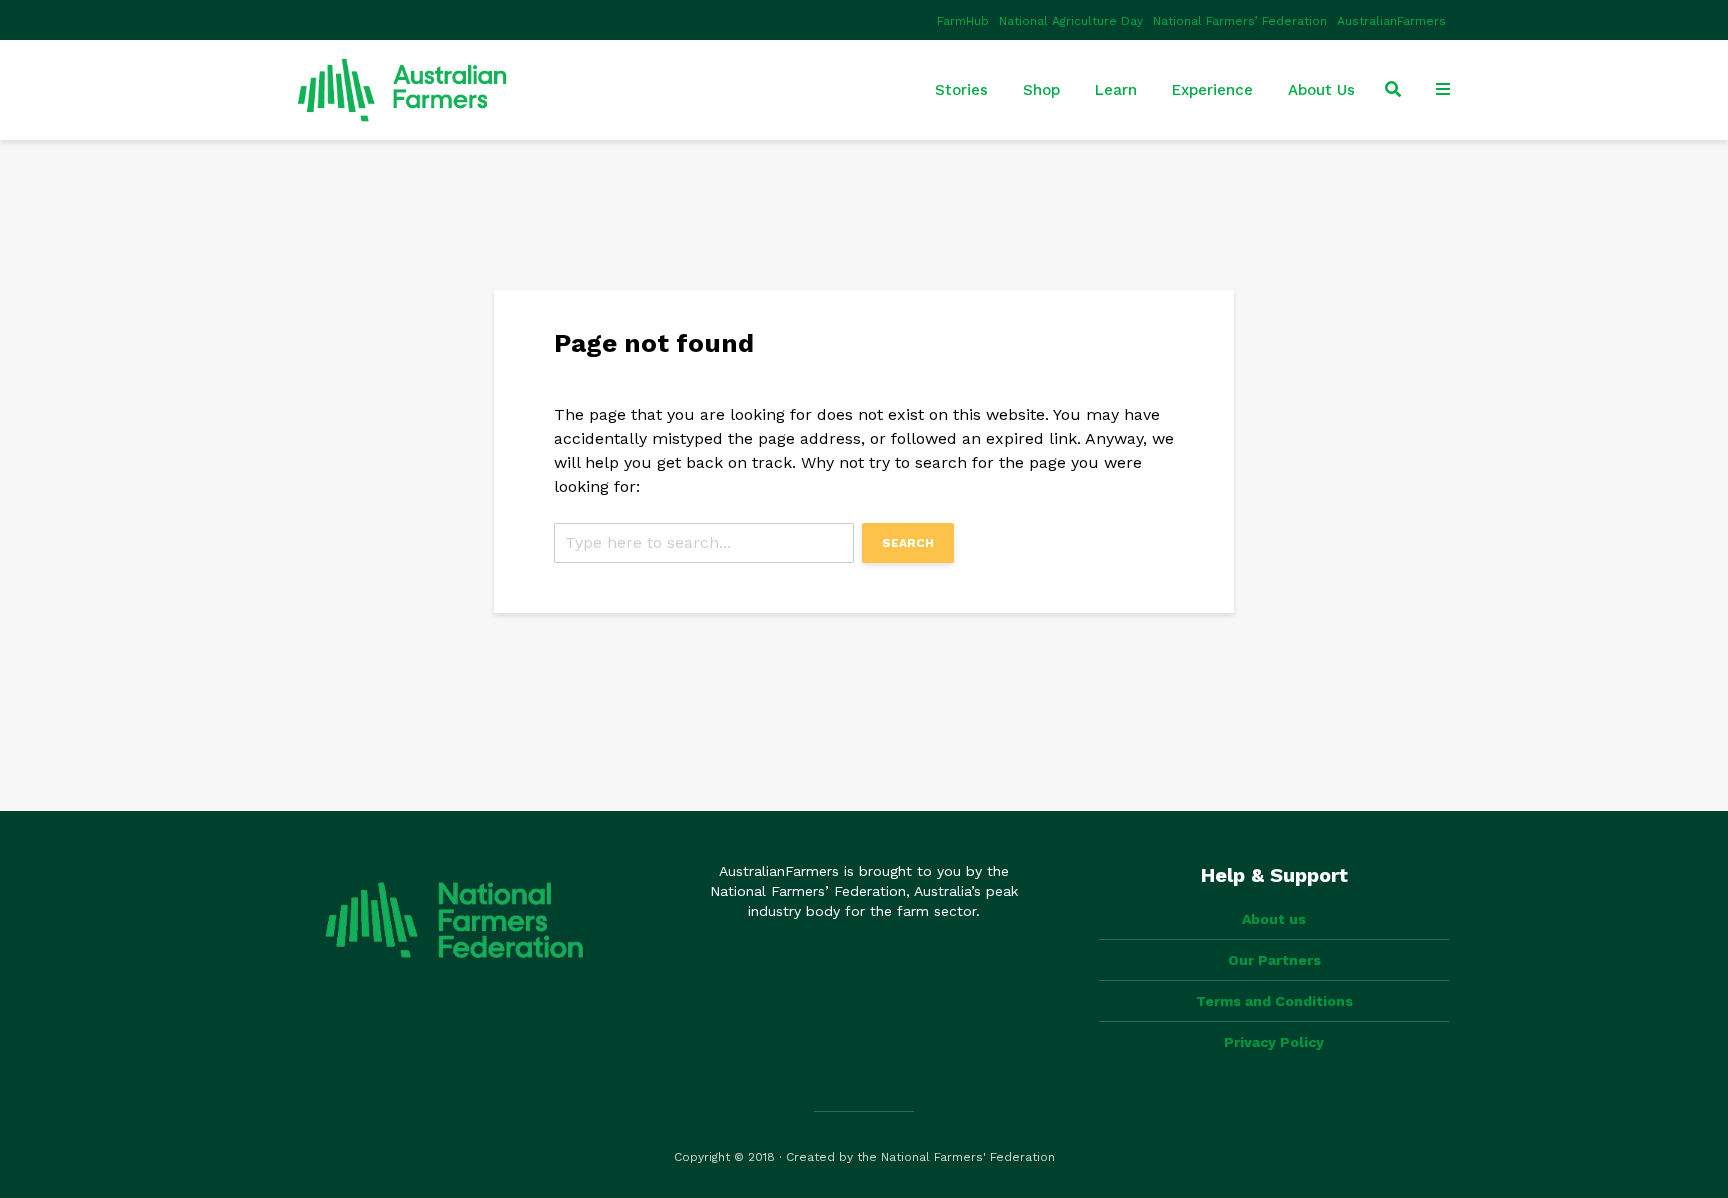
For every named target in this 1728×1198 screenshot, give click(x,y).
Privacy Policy (1274, 1042)
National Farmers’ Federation (1240, 21)
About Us (1321, 90)
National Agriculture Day (1071, 21)
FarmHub (963, 21)
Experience (1212, 90)
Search (908, 543)
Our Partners (1274, 960)
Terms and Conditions (1274, 1001)
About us (1274, 919)
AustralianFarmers (1391, 21)
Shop (1041, 90)
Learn (1116, 90)
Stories (961, 90)
